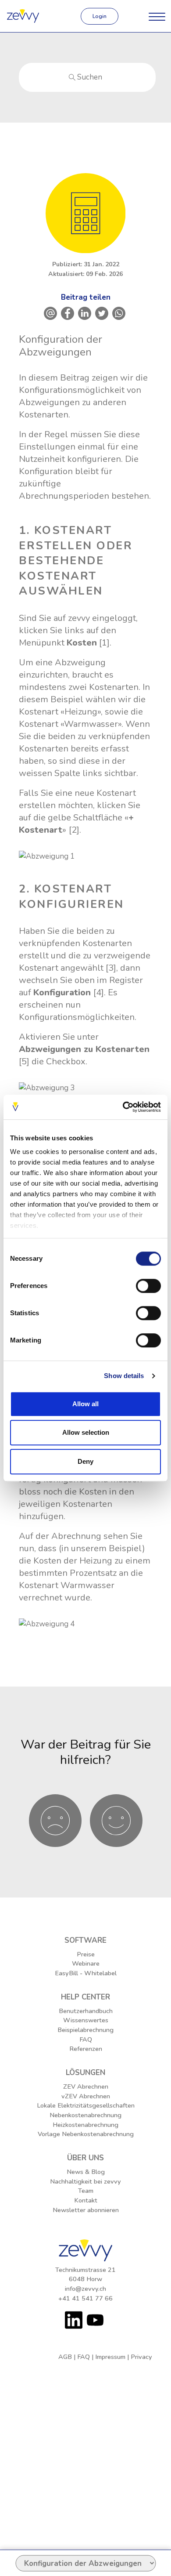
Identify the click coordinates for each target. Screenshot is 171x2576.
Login (100, 16)
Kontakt (86, 2200)
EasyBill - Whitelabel (86, 1973)
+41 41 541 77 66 (85, 2298)
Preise (86, 1954)
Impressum (110, 2357)
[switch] (148, 1286)
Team (86, 2191)
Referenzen (86, 2049)
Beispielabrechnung (85, 2030)
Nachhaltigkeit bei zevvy (85, 2181)
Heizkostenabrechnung (85, 2125)
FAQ (86, 2039)
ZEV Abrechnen (86, 2086)
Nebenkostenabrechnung (85, 2115)
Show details (124, 1376)
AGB (65, 2357)
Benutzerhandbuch (86, 2011)
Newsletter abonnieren (86, 2210)
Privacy (141, 2357)
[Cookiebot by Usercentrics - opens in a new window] (123, 1107)
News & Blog (86, 2172)
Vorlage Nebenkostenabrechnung (86, 2134)
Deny (85, 1461)
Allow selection (86, 1432)
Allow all (85, 1404)
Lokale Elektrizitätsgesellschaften (86, 2105)
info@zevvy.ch (85, 2289)
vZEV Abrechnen (86, 2096)
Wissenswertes (86, 2020)
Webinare (86, 1963)
